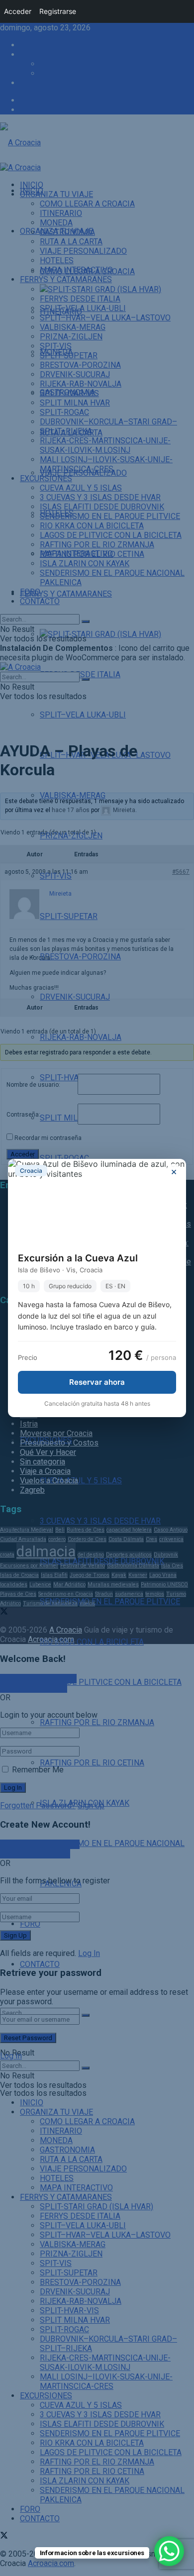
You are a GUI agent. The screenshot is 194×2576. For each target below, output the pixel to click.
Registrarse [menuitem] (58, 11)
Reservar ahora (97, 1382)
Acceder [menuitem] (18, 11)
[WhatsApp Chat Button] (169, 2551)
